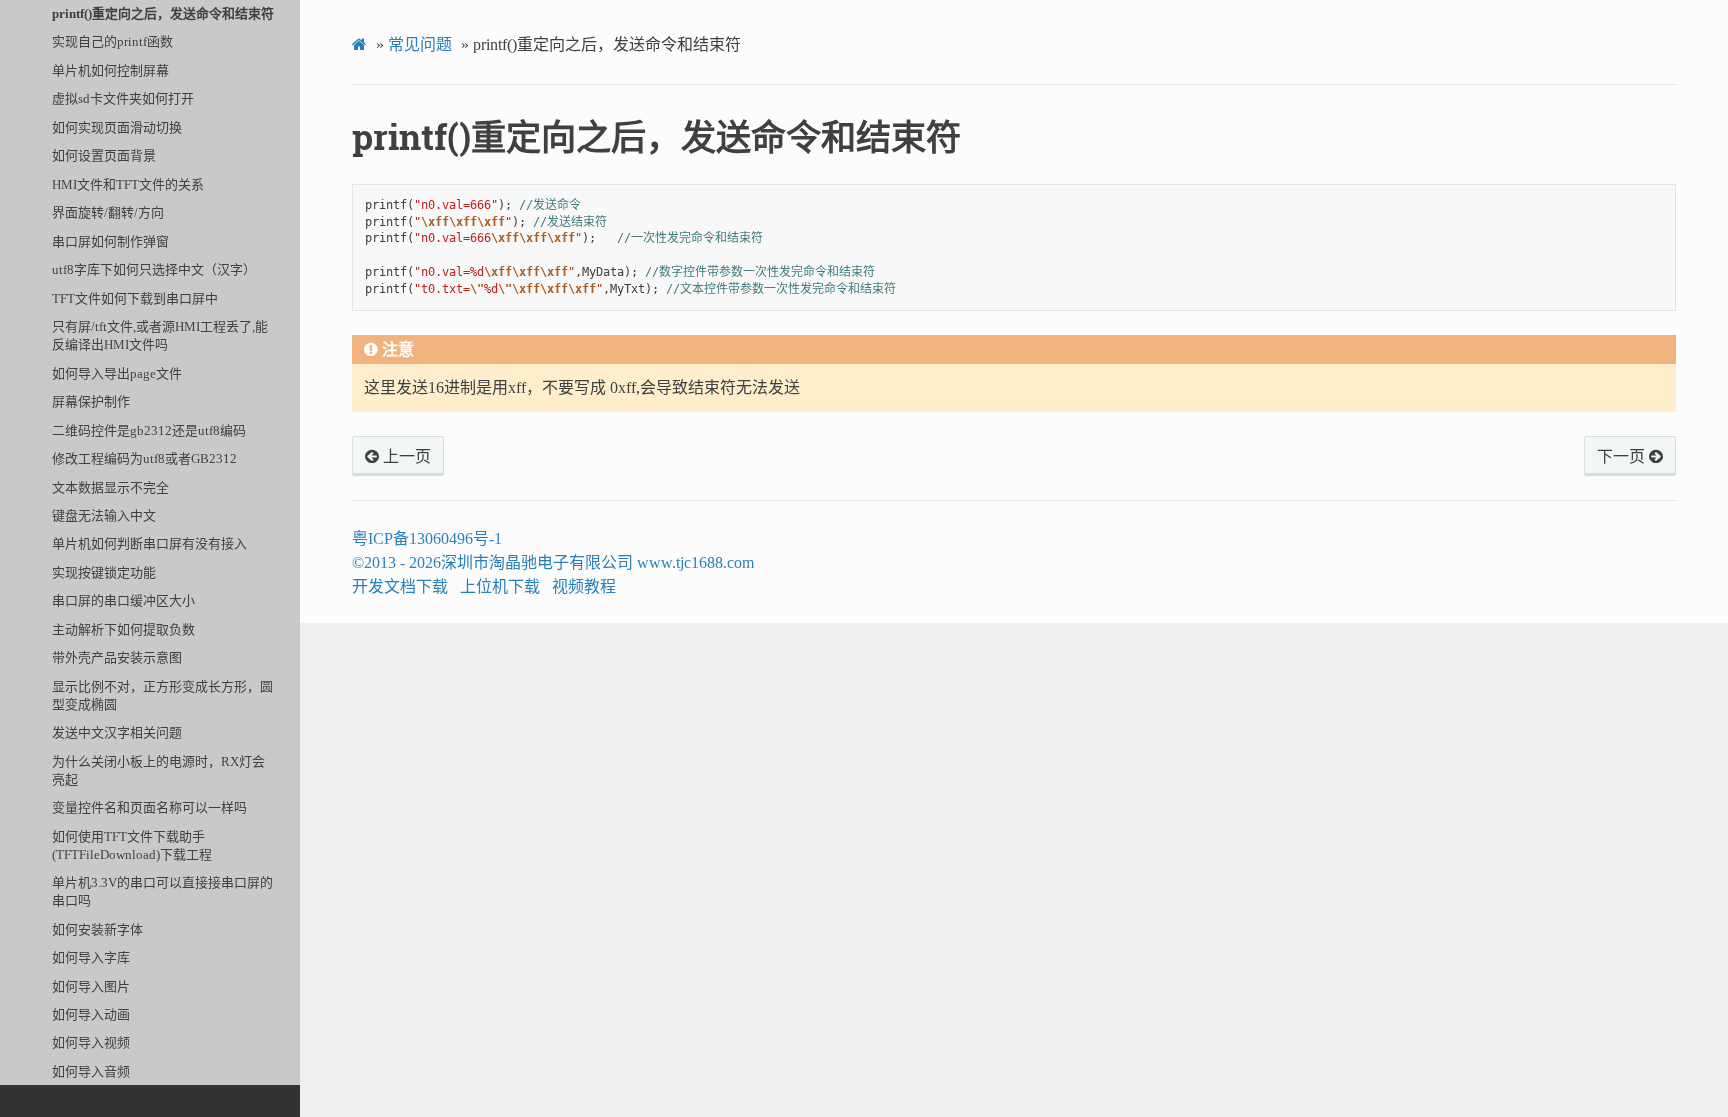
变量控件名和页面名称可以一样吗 (149, 807)
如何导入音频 (91, 1071)
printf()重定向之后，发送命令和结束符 (163, 13)
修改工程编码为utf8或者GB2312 (144, 458)
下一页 (1623, 457)
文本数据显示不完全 (110, 487)
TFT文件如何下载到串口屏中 (135, 298)
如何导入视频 (91, 1042)
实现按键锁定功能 (104, 572)
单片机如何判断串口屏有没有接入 (149, 543)
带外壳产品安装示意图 (117, 657)
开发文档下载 (400, 586)
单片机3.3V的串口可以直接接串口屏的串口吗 (162, 891)
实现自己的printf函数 (112, 41)
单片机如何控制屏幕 (110, 70)
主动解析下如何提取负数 (123, 629)
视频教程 (584, 586)
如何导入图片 (91, 986)
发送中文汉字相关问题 (117, 732)
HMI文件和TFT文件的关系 (128, 184)
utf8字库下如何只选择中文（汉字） (154, 269)
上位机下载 (500, 586)
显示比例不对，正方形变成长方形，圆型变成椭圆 (162, 695)
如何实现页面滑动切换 (117, 127)
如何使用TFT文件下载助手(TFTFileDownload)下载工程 (132, 845)
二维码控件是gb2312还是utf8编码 (149, 430)
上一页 (405, 457)
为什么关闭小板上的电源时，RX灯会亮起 (158, 770)
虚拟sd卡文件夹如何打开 (123, 98)
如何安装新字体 (97, 929)
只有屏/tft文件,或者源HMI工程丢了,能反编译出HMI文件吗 (160, 335)
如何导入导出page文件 (117, 373)
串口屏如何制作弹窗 (110, 241)
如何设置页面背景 (104, 155)
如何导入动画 (91, 1014)
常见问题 (420, 44)
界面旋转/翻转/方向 (108, 212)
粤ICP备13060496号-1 (427, 538)
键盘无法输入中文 (104, 515)
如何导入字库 (91, 957)
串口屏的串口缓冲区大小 (123, 600)
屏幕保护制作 (91, 401)
